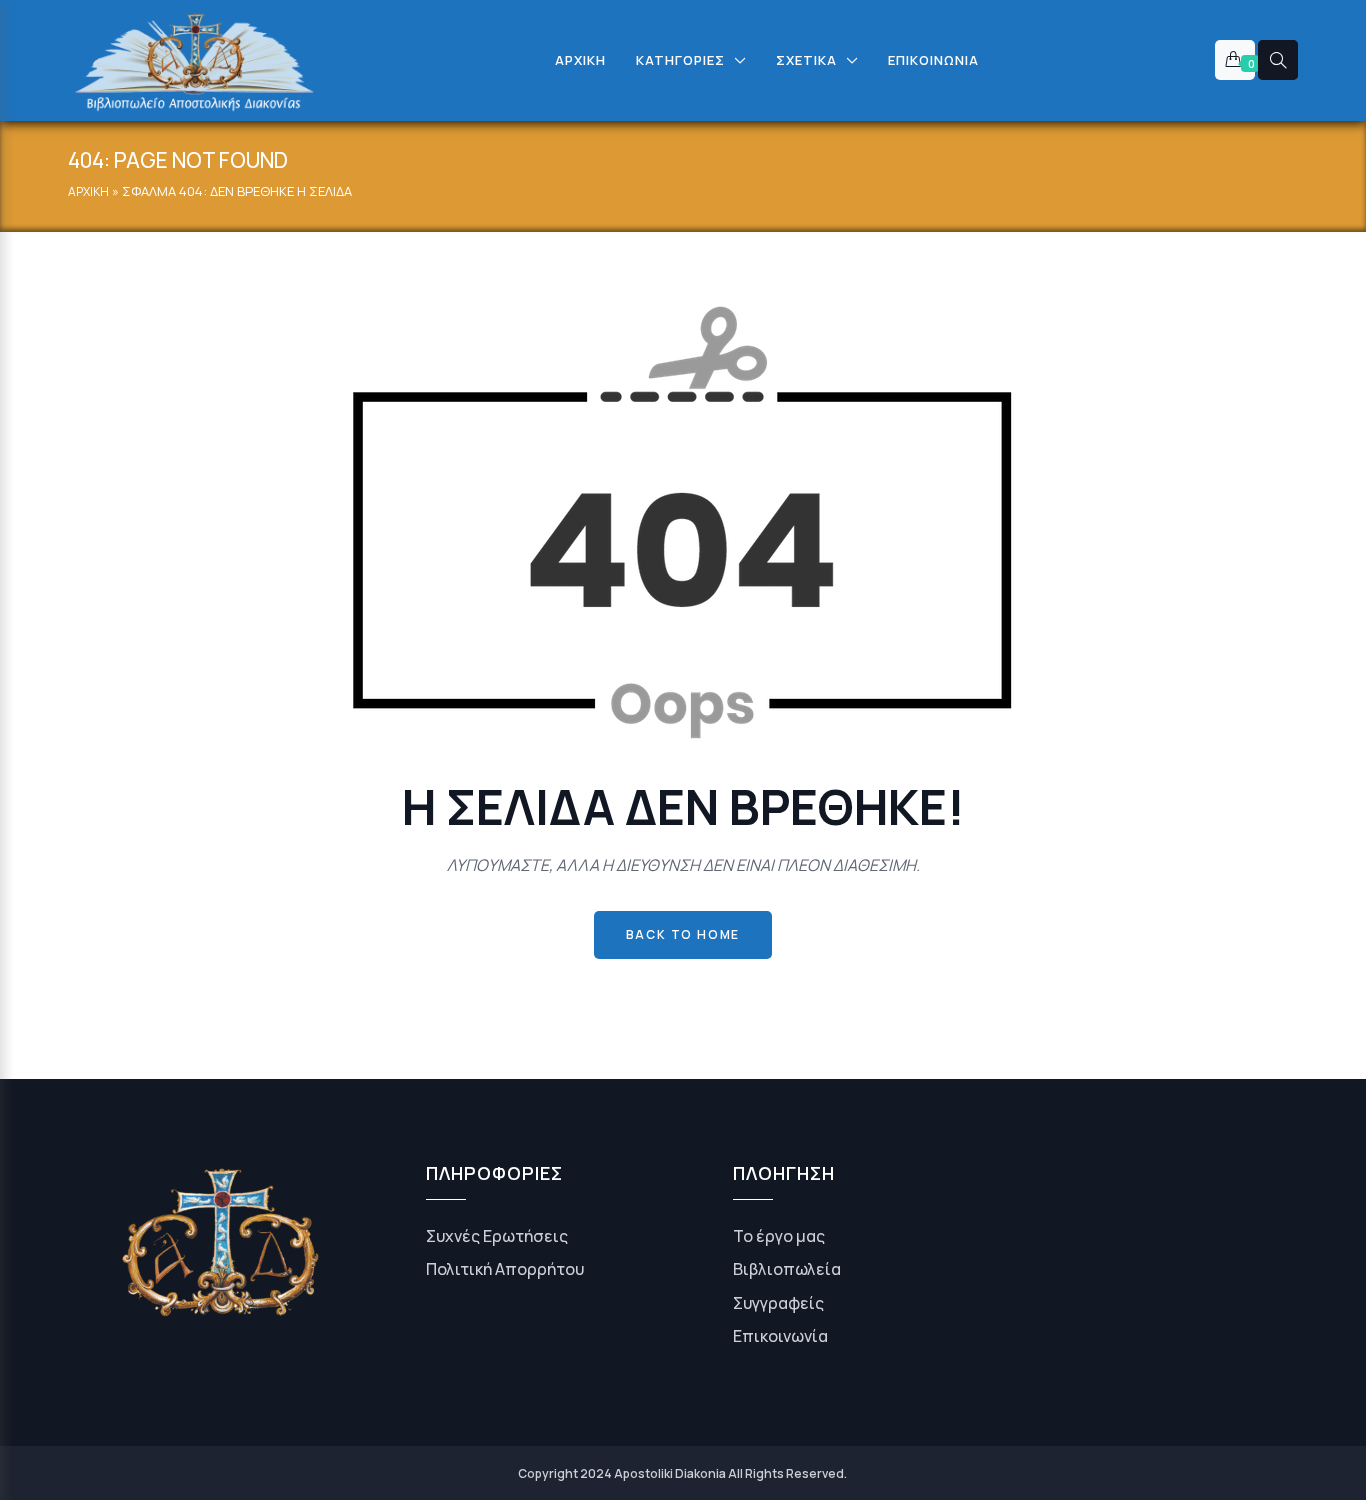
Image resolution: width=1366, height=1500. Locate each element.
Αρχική (88, 191)
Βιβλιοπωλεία (787, 1269)
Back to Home (683, 934)
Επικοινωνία (780, 1336)
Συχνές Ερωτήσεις (497, 1236)
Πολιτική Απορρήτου (505, 1269)
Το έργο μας (779, 1236)
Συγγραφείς (778, 1303)
